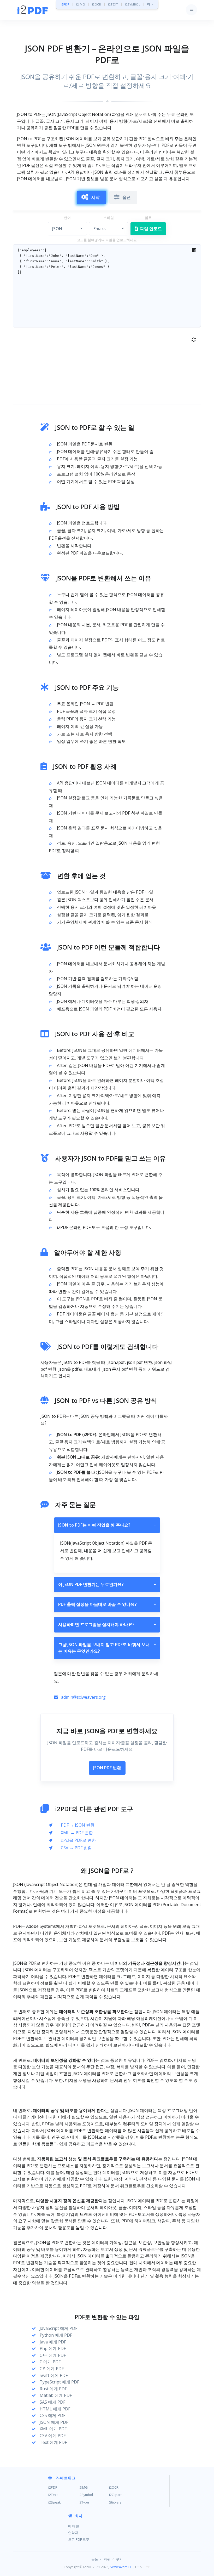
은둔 (95, 2559)
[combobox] (67, 229)
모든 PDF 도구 (79, 2539)
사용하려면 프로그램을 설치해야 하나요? (107, 1624)
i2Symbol (86, 2495)
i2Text (53, 2495)
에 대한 (74, 2526)
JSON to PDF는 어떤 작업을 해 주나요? (107, 1525)
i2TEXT (113, 4)
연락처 (73, 2533)
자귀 (107, 2559)
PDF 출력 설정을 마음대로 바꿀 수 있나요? (107, 1604)
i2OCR (97, 4)
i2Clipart (115, 2495)
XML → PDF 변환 (77, 1833)
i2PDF (65, 4)
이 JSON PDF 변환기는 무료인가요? (107, 1584)
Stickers (115, 2502)
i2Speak (55, 2502)
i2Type (84, 2502)
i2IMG (81, 4)
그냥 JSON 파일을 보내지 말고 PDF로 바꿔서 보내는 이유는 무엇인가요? (107, 1648)
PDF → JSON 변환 (78, 1825)
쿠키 (119, 2559)
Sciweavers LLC (122, 2567)
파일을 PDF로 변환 (78, 1840)
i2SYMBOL (133, 4)
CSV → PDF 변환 (76, 1848)
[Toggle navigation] (191, 10)
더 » (150, 4)
